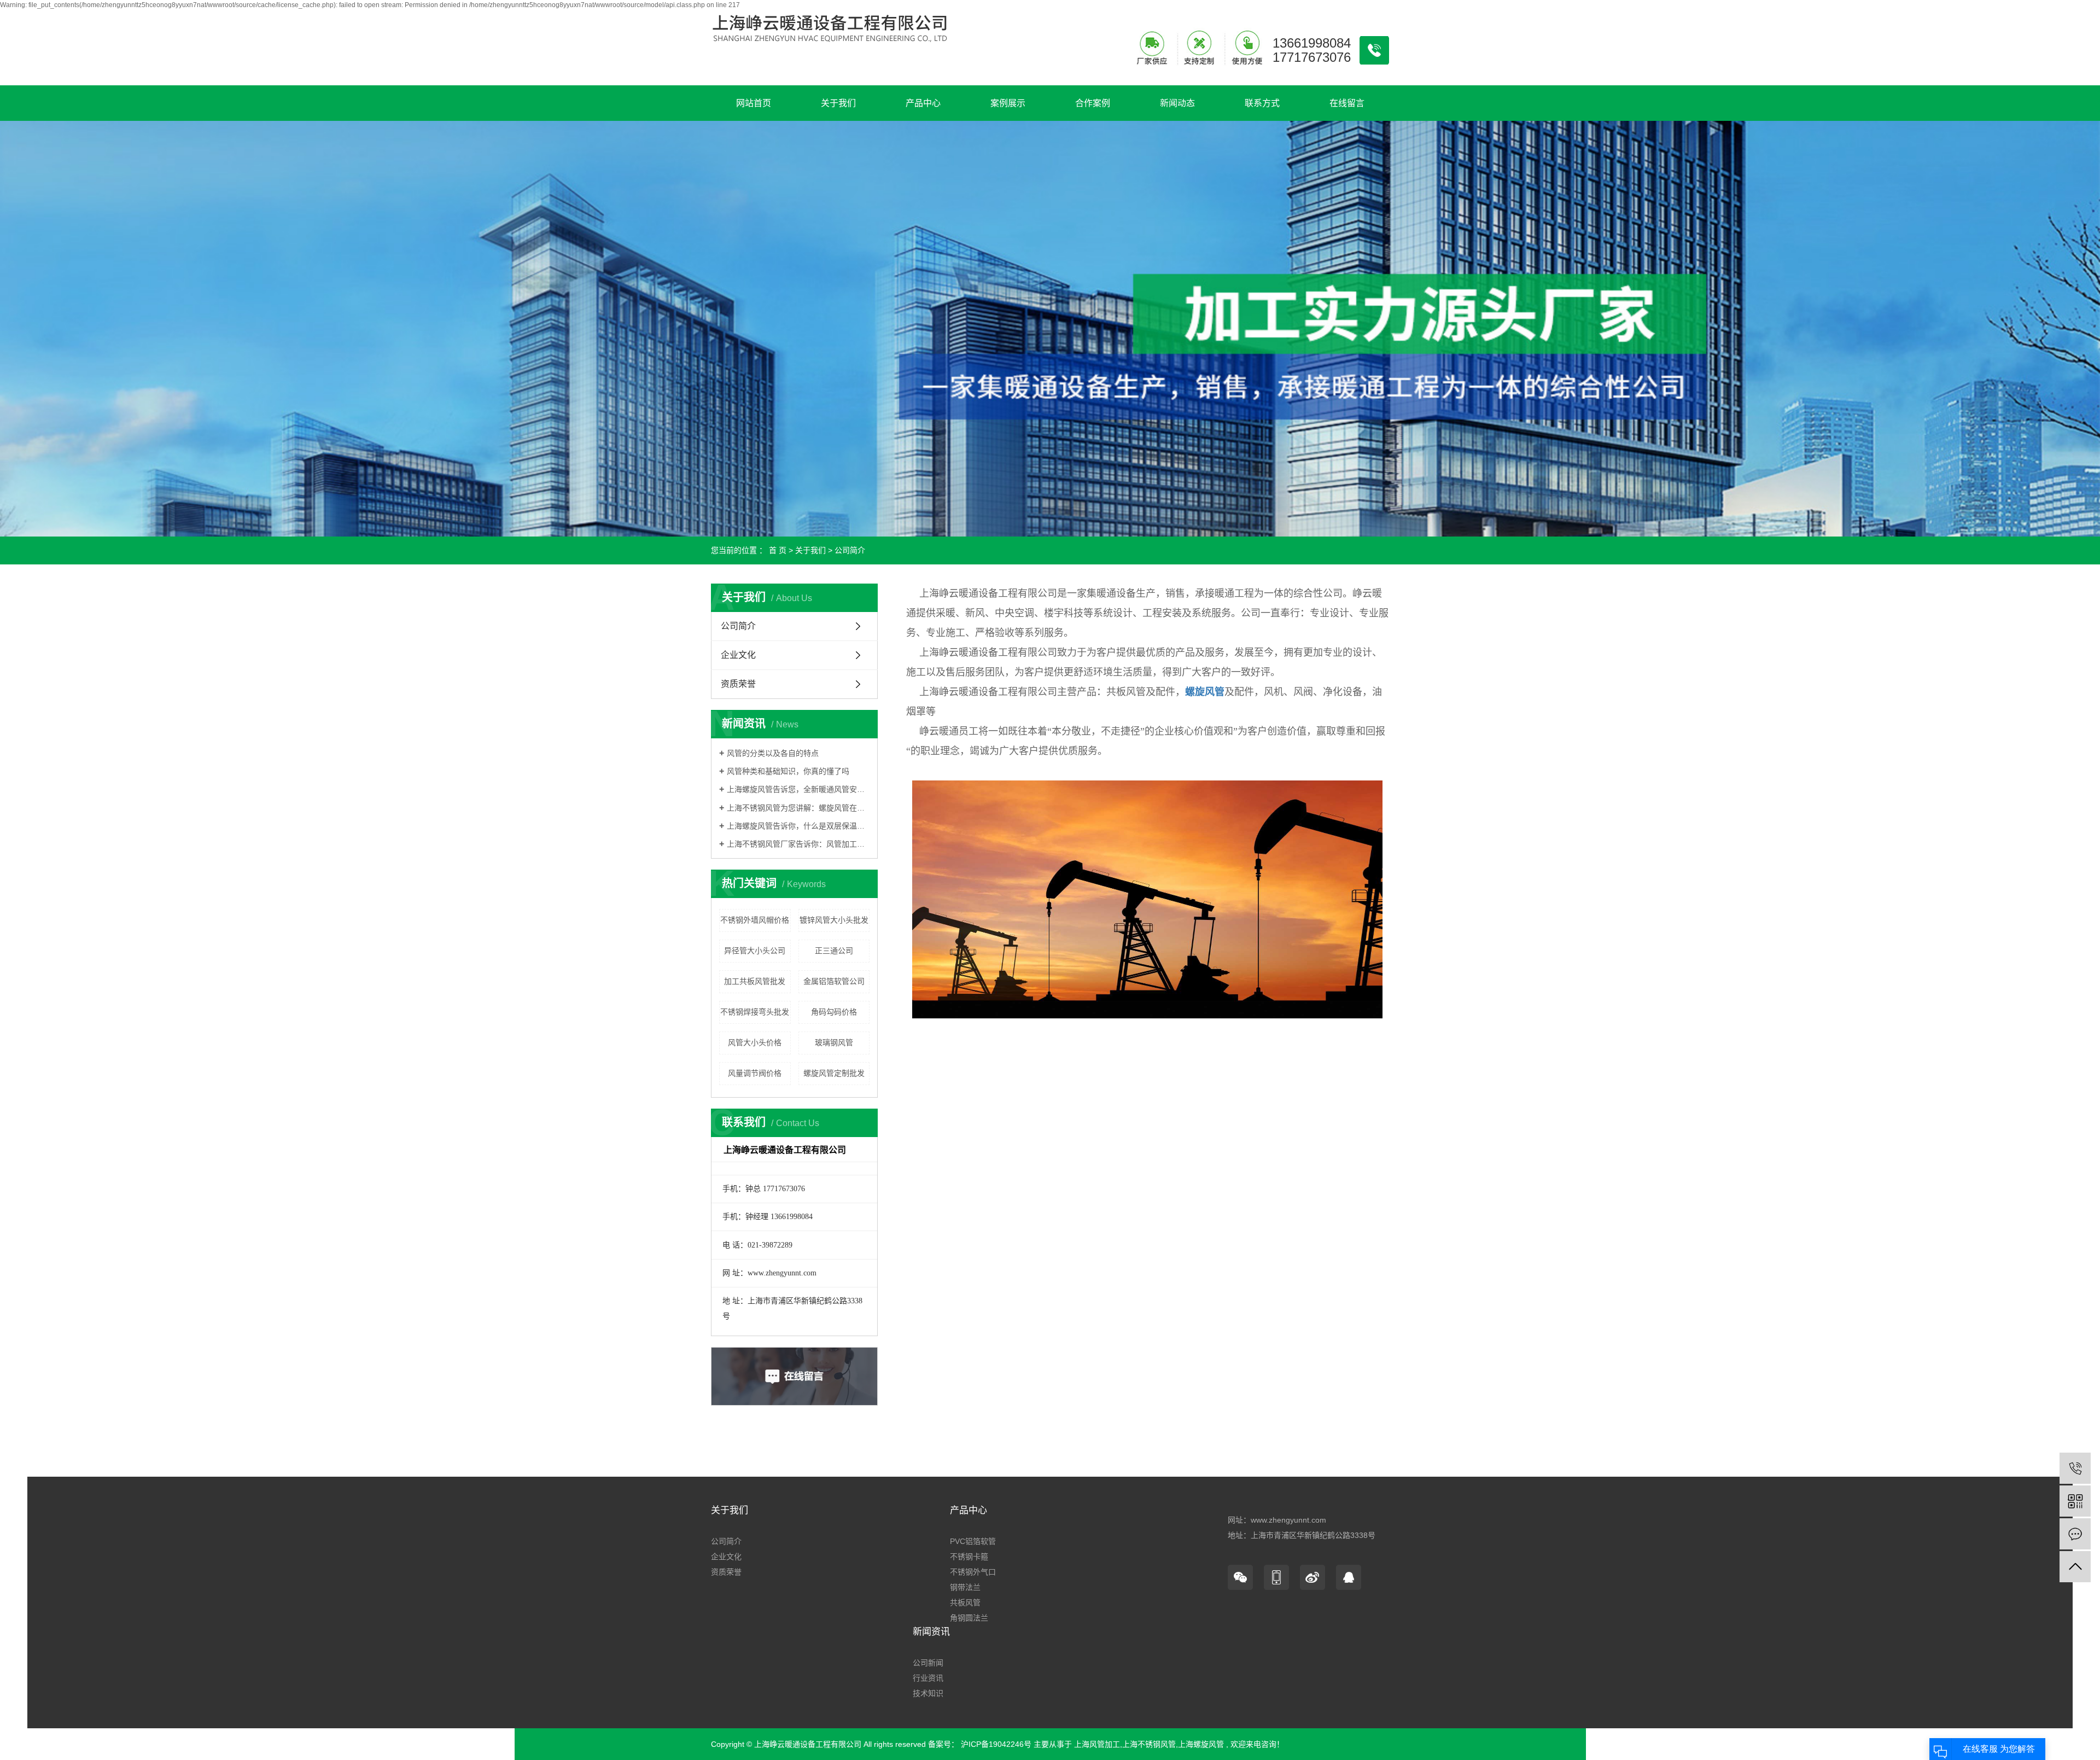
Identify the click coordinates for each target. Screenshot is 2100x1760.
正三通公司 (834, 951)
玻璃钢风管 (834, 1042)
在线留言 (1347, 103)
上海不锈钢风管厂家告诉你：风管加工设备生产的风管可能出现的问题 (798, 844)
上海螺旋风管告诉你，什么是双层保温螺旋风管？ (798, 826)
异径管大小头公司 (755, 951)
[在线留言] (2075, 1534)
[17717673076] (2075, 1468)
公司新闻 (928, 1663)
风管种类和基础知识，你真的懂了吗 (788, 771)
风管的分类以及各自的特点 (773, 753)
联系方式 (1262, 103)
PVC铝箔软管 (973, 1541)
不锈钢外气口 (973, 1572)
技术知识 (928, 1693)
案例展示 (1008, 103)
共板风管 (965, 1602)
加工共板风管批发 (755, 981)
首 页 (778, 550)
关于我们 (838, 103)
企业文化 (738, 655)
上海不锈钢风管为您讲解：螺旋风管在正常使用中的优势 (798, 808)
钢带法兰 (965, 1587)
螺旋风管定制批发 (834, 1073)
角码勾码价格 (834, 1012)
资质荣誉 (738, 684)
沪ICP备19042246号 (996, 1744)
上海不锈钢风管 (1149, 1744)
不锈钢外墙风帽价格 (755, 920)
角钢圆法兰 (969, 1618)
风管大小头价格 (755, 1042)
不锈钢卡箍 (969, 1557)
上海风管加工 (1097, 1744)
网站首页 (754, 103)
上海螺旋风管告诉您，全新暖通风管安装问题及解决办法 (798, 789)
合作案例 (1093, 103)
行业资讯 (928, 1678)
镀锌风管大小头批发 (834, 920)
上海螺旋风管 (1201, 1744)
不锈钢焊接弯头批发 (755, 1012)
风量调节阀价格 (755, 1073)
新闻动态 (1177, 103)
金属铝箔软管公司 (834, 981)
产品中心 (923, 103)
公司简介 (738, 626)
